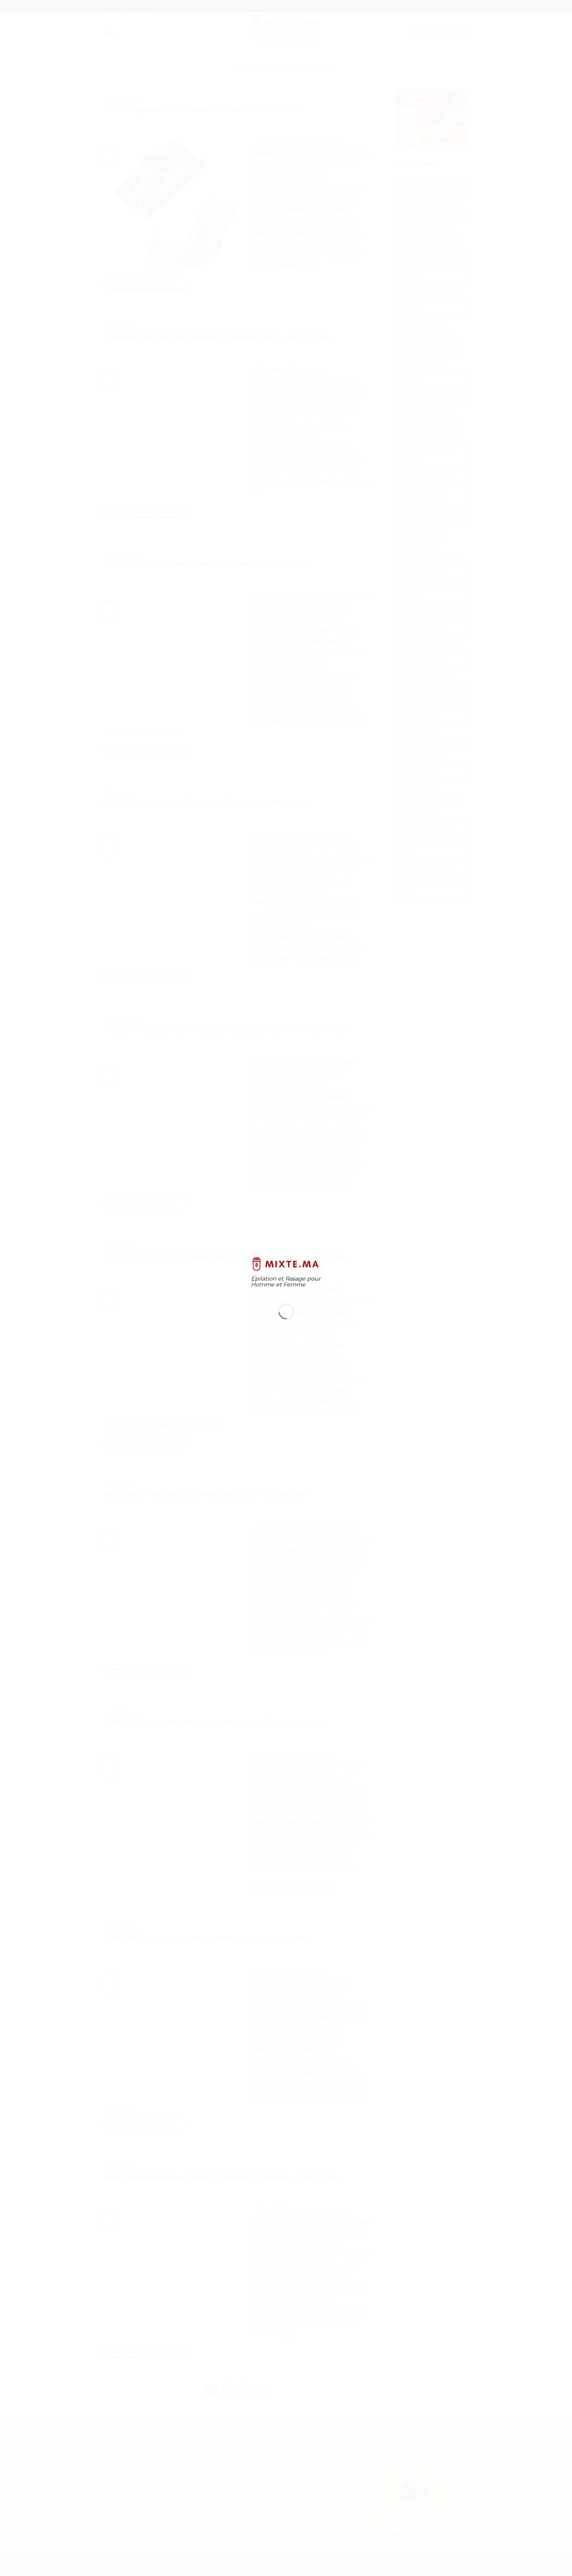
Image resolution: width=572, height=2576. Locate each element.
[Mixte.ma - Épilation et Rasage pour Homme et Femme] (286, 1264)
